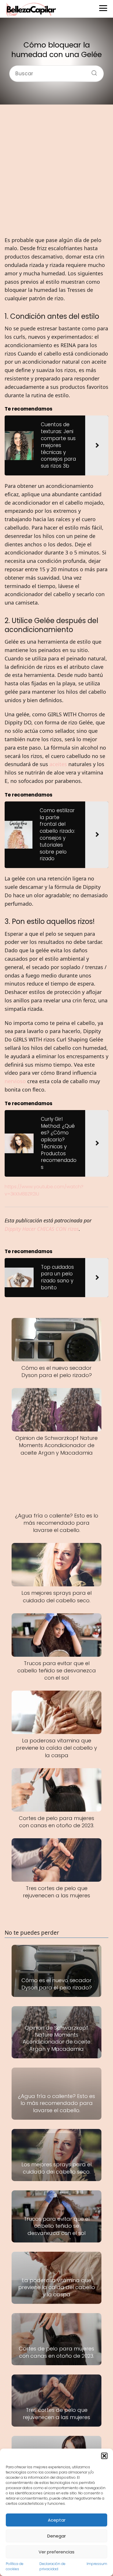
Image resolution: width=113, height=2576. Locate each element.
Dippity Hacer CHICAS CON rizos (42, 1229)
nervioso (15, 1081)
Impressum (97, 2564)
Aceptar (57, 2520)
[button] (104, 2456)
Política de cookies (15, 2566)
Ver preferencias (57, 2552)
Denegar (57, 2536)
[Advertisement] (57, 170)
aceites (58, 764)
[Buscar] (92, 71)
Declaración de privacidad (52, 2566)
